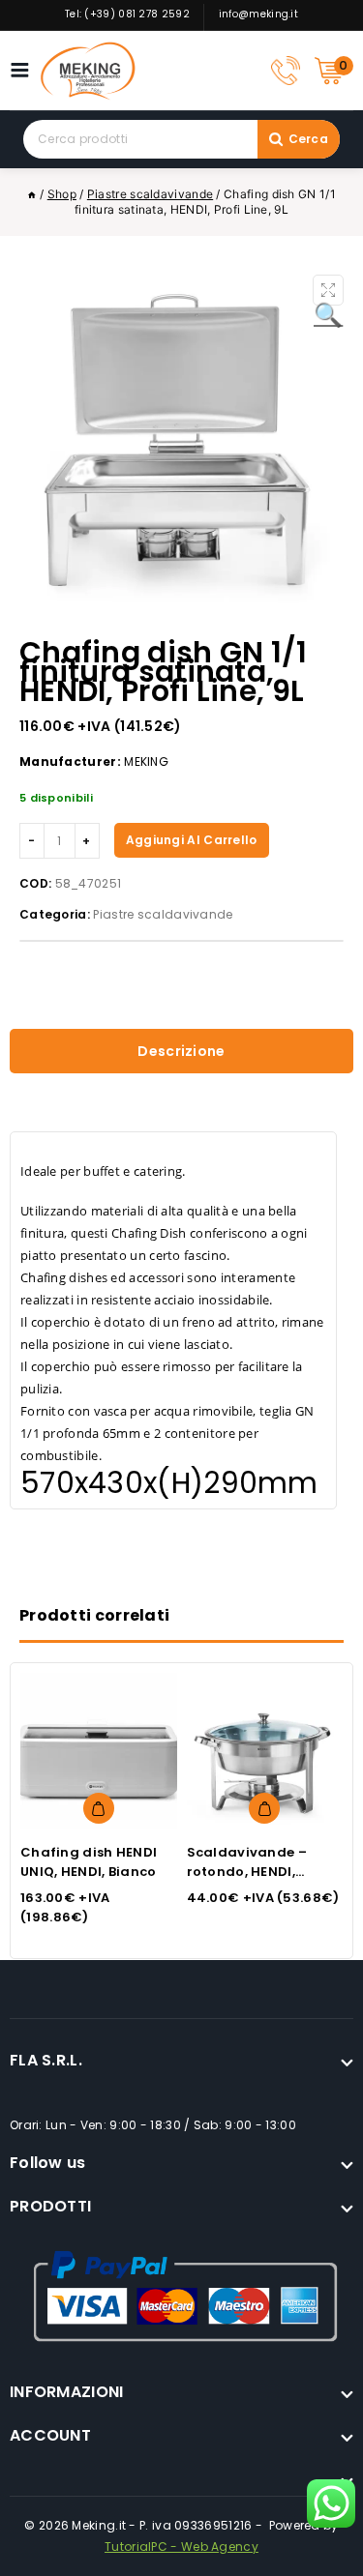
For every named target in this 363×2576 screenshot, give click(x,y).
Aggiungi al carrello (192, 840)
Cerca (309, 139)
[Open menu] (25, 70)
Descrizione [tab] (181, 1051)
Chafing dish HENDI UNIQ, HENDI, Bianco (89, 1862)
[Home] (32, 194)
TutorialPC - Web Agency (181, 2547)
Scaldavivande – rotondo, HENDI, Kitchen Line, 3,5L (247, 1872)
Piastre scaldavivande (163, 914)
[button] (328, 290)
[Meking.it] (88, 71)
